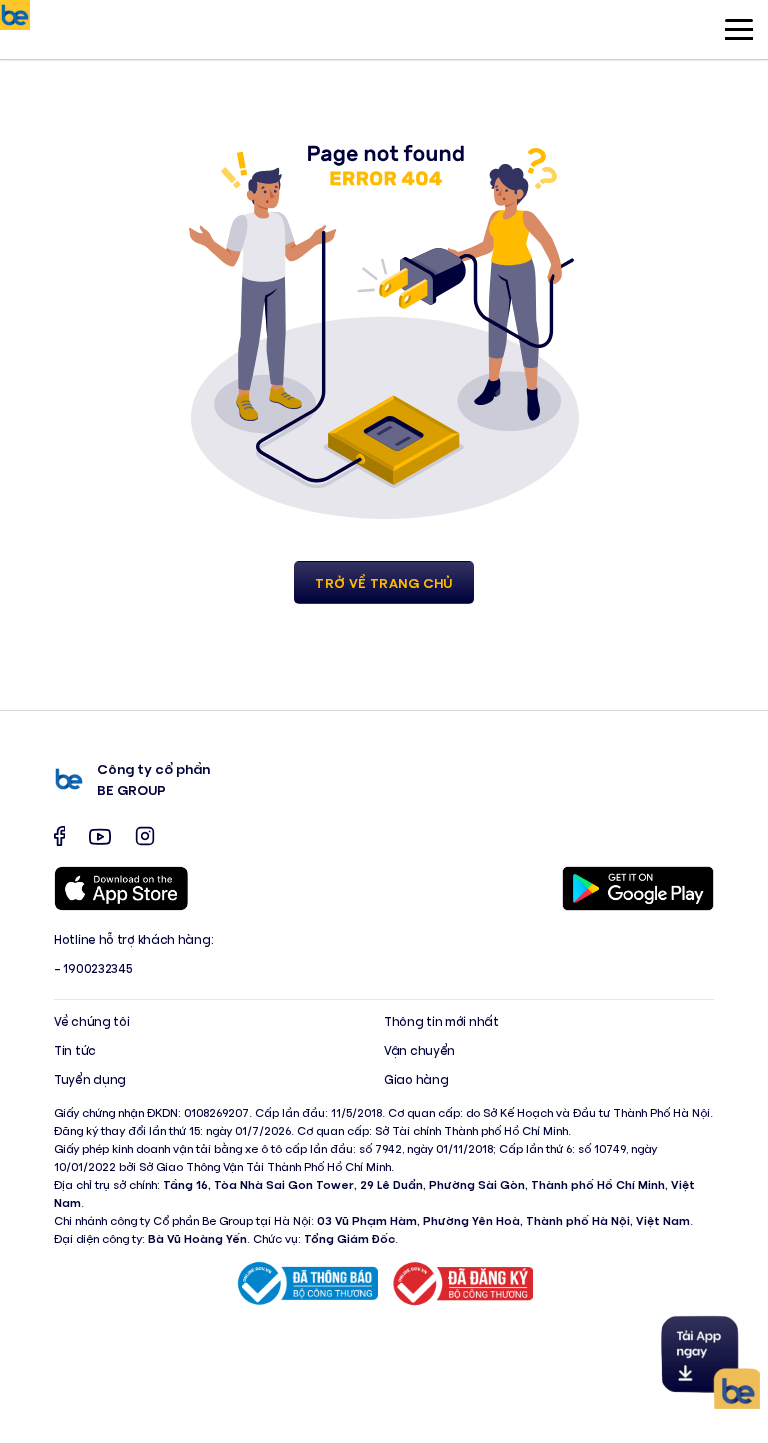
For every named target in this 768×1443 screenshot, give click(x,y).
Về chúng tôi (91, 1021)
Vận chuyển (419, 1050)
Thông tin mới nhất (441, 1021)
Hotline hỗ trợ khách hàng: (133, 939)
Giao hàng (416, 1079)
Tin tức (75, 1050)
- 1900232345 (93, 968)
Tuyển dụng (90, 1079)
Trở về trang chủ (384, 582)
